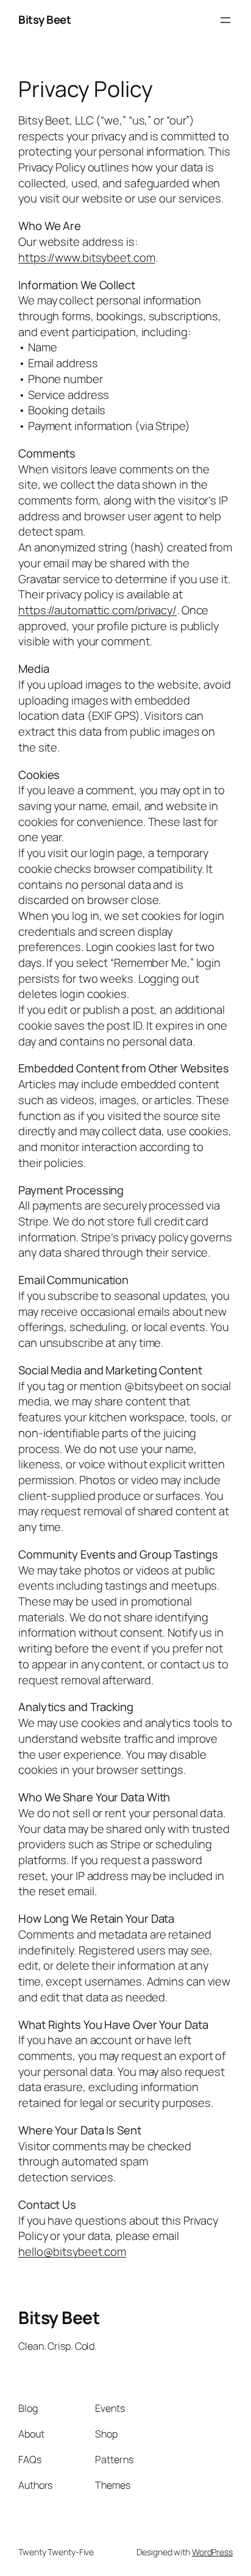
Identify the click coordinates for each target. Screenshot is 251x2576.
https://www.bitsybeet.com (87, 257)
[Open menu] (225, 20)
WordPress (212, 2552)
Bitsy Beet (44, 20)
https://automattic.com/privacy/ (97, 610)
